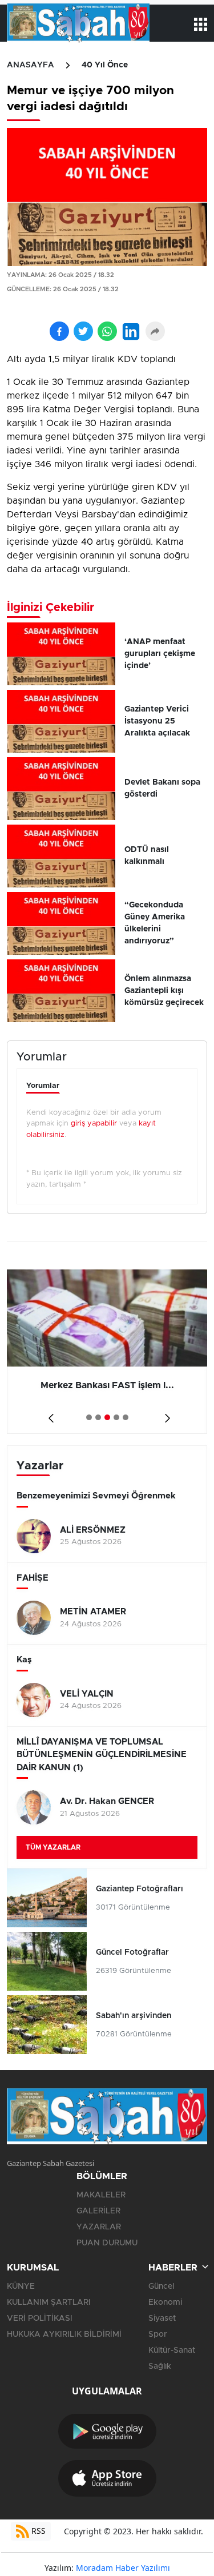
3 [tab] (107, 1417)
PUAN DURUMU (107, 2243)
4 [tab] (116, 1417)
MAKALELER (101, 2195)
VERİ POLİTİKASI (40, 2318)
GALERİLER (98, 2211)
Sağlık (160, 2366)
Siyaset (162, 2318)
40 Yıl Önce (105, 65)
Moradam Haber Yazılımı (123, 2568)
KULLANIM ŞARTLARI (49, 2302)
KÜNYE (21, 2286)
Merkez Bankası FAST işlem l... (79, 1385)
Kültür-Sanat (172, 2350)
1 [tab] (89, 1417)
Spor (158, 2334)
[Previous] (49, 1414)
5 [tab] (126, 1417)
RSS (37, 2531)
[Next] (165, 1414)
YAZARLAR (99, 2227)
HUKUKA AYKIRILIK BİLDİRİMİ (64, 2334)
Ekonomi (165, 2302)
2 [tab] (98, 1417)
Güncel (161, 2286)
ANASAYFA (31, 65)
